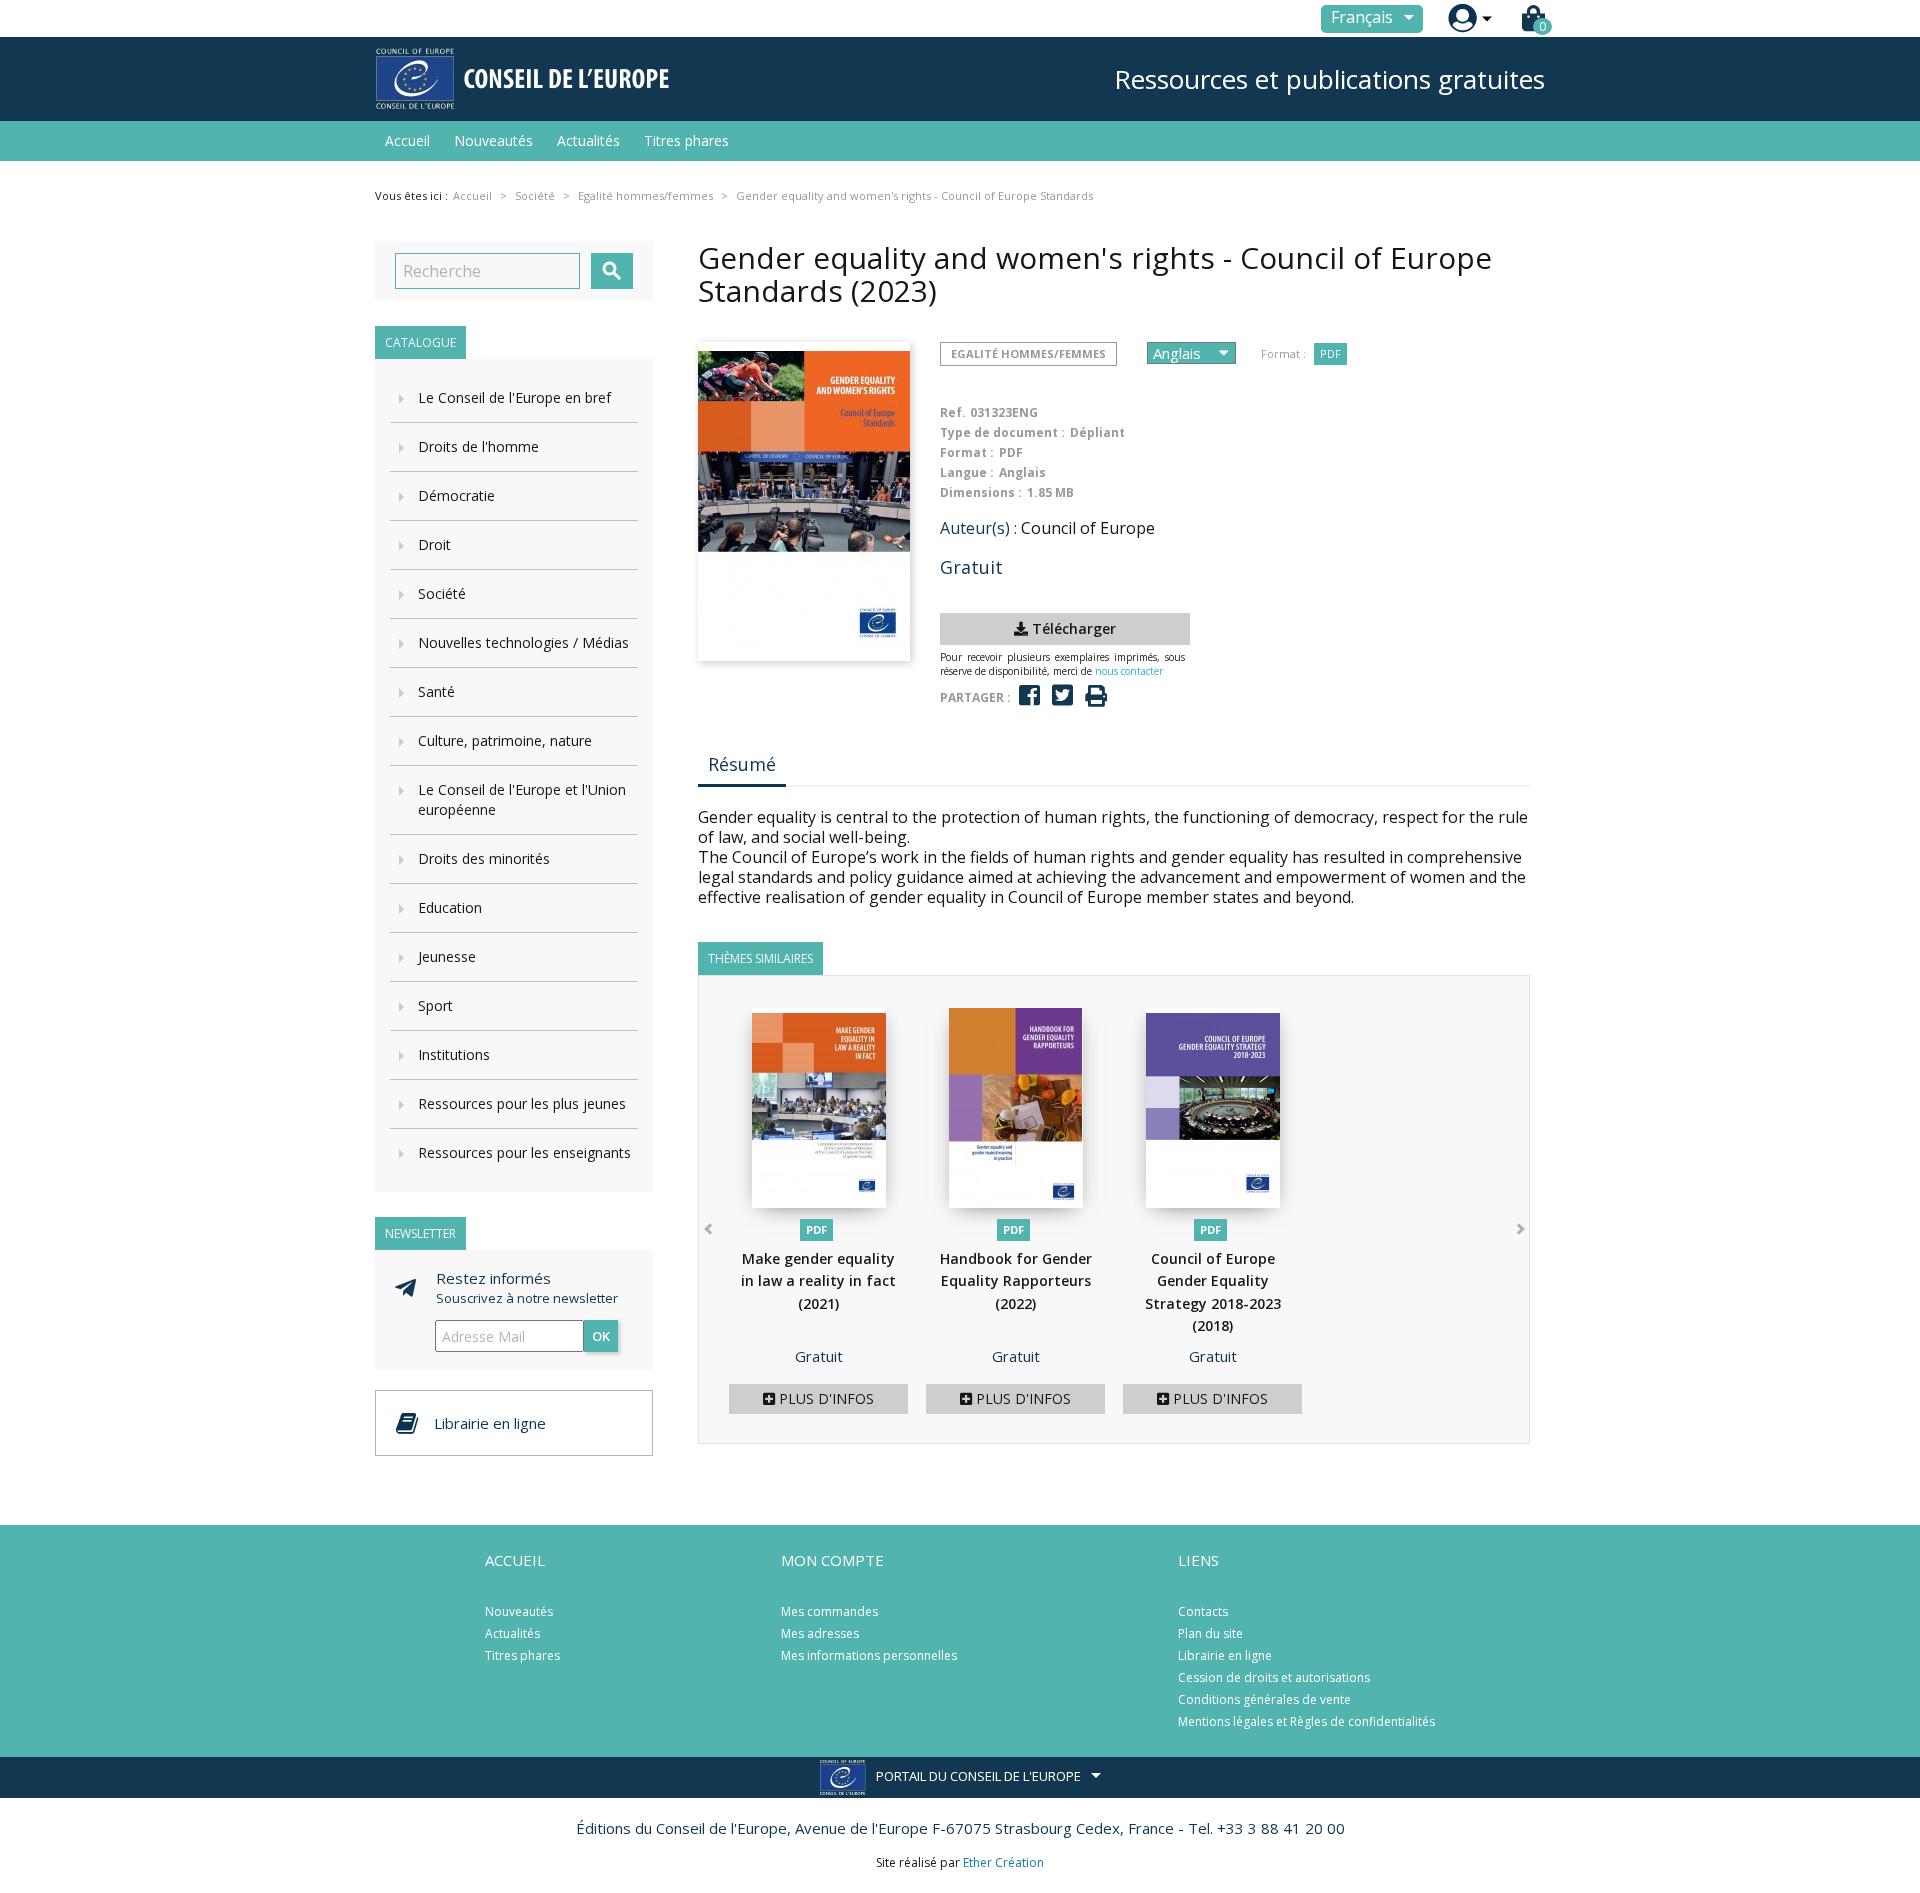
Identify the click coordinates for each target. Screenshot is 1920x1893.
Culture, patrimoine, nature (505, 740)
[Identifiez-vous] (1462, 18)
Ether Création (1003, 1862)
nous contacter (1129, 671)
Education (450, 907)
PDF (1330, 353)
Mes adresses (820, 1633)
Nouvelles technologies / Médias (523, 642)
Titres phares (686, 140)
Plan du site (1210, 1633)
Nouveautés (493, 140)
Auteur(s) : (978, 528)
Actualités (588, 140)
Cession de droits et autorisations (1274, 1677)
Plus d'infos (824, 1398)
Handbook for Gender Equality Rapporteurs (1016, 1281)
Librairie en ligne (1225, 1655)
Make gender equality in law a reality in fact (818, 1281)
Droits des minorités (484, 858)
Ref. (953, 412)
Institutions (454, 1054)
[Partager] (1029, 695)
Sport (435, 1005)
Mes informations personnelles (869, 1655)
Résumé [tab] (742, 764)
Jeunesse (447, 956)
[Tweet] (1062, 695)
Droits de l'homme (478, 446)
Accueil (407, 140)
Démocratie (456, 495)
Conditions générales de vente (1264, 1699)
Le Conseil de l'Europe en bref (514, 397)
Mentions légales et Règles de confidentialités (1306, 1721)
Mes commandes (829, 1611)
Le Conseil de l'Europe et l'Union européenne (522, 799)
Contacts (1203, 1611)
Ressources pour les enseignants (524, 1152)
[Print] (1096, 696)
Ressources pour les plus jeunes (522, 1103)
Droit (434, 544)
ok (601, 1336)
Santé (436, 691)
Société (442, 593)
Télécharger (1072, 628)
